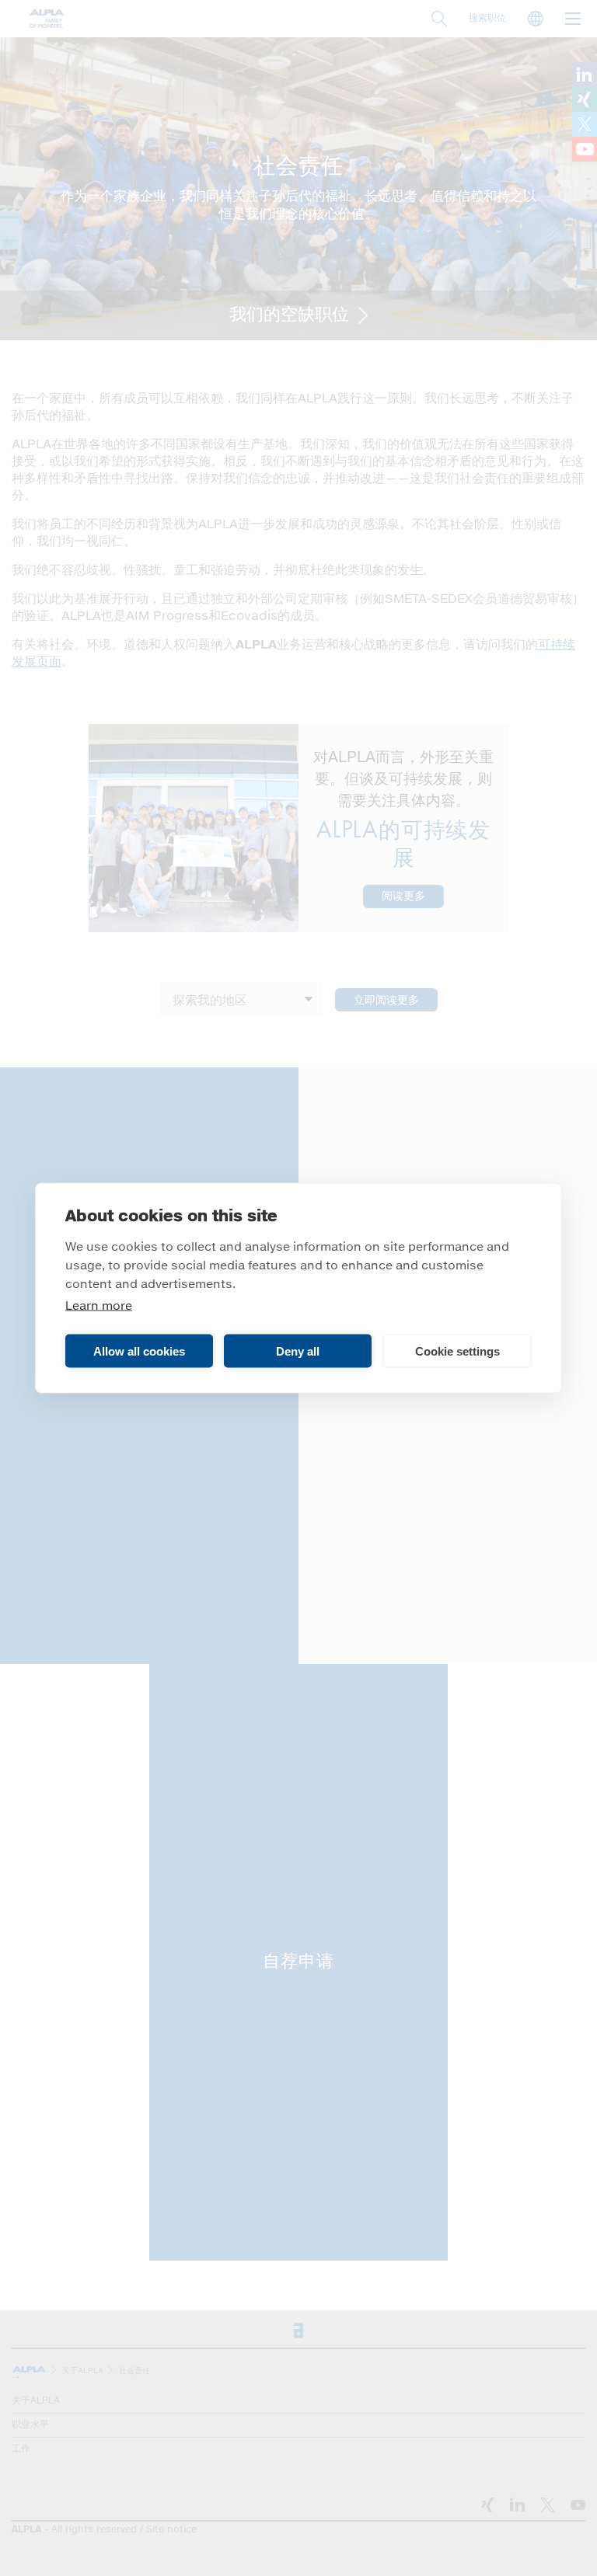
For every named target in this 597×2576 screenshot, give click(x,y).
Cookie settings (457, 1351)
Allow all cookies (139, 1351)
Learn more (99, 1306)
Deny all (298, 1351)
